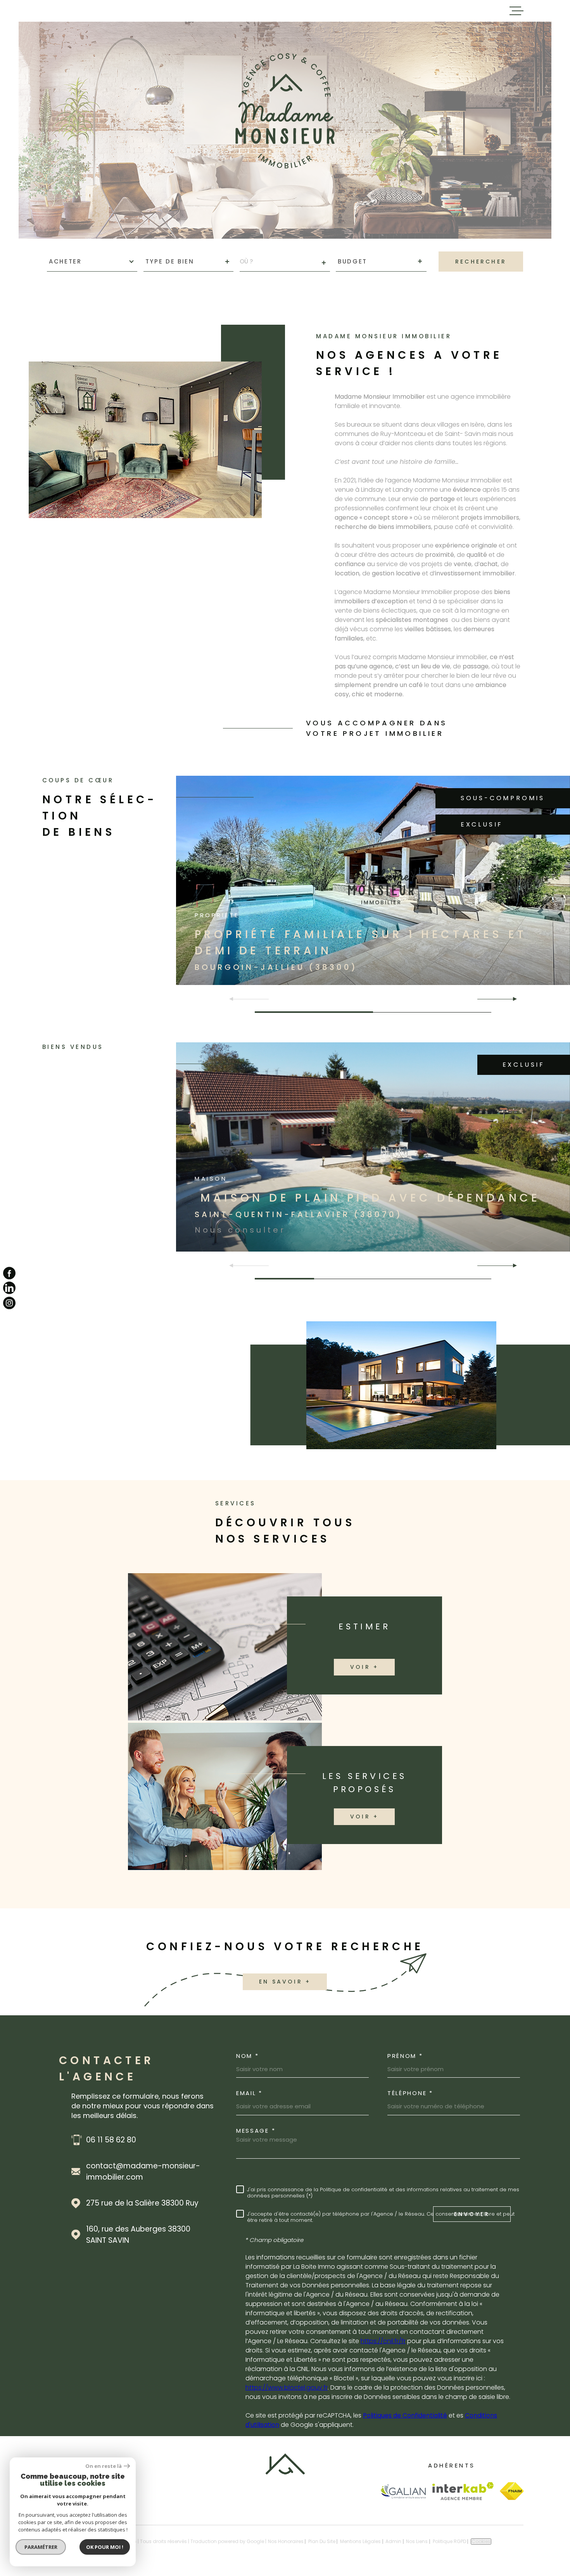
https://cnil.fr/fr (383, 2341)
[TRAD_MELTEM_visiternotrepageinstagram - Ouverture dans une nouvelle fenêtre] (9, 1303)
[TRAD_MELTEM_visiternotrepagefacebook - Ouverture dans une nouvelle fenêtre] (9, 1273)
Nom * (248, 2056)
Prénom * (405, 2056)
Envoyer (472, 2214)
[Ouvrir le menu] (516, 11)
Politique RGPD (449, 2541)
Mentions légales (360, 2541)
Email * (249, 2093)
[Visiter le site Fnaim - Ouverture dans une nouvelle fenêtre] (512, 2491)
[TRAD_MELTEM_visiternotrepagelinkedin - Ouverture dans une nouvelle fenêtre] (9, 1288)
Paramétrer (41, 2547)
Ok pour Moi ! (105, 2547)
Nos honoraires (286, 2541)
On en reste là (104, 2466)
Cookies (481, 2542)
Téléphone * (410, 2093)
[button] (512, 999)
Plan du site (322, 2541)
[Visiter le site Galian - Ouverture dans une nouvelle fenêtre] (403, 2491)
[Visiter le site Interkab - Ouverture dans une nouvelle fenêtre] (463, 2491)
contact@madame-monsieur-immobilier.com (143, 2171)
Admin (393, 2541)
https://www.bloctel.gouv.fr (287, 2387)
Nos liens (417, 2541)
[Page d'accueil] (285, 2472)
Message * (256, 2131)
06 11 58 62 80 (111, 2140)
